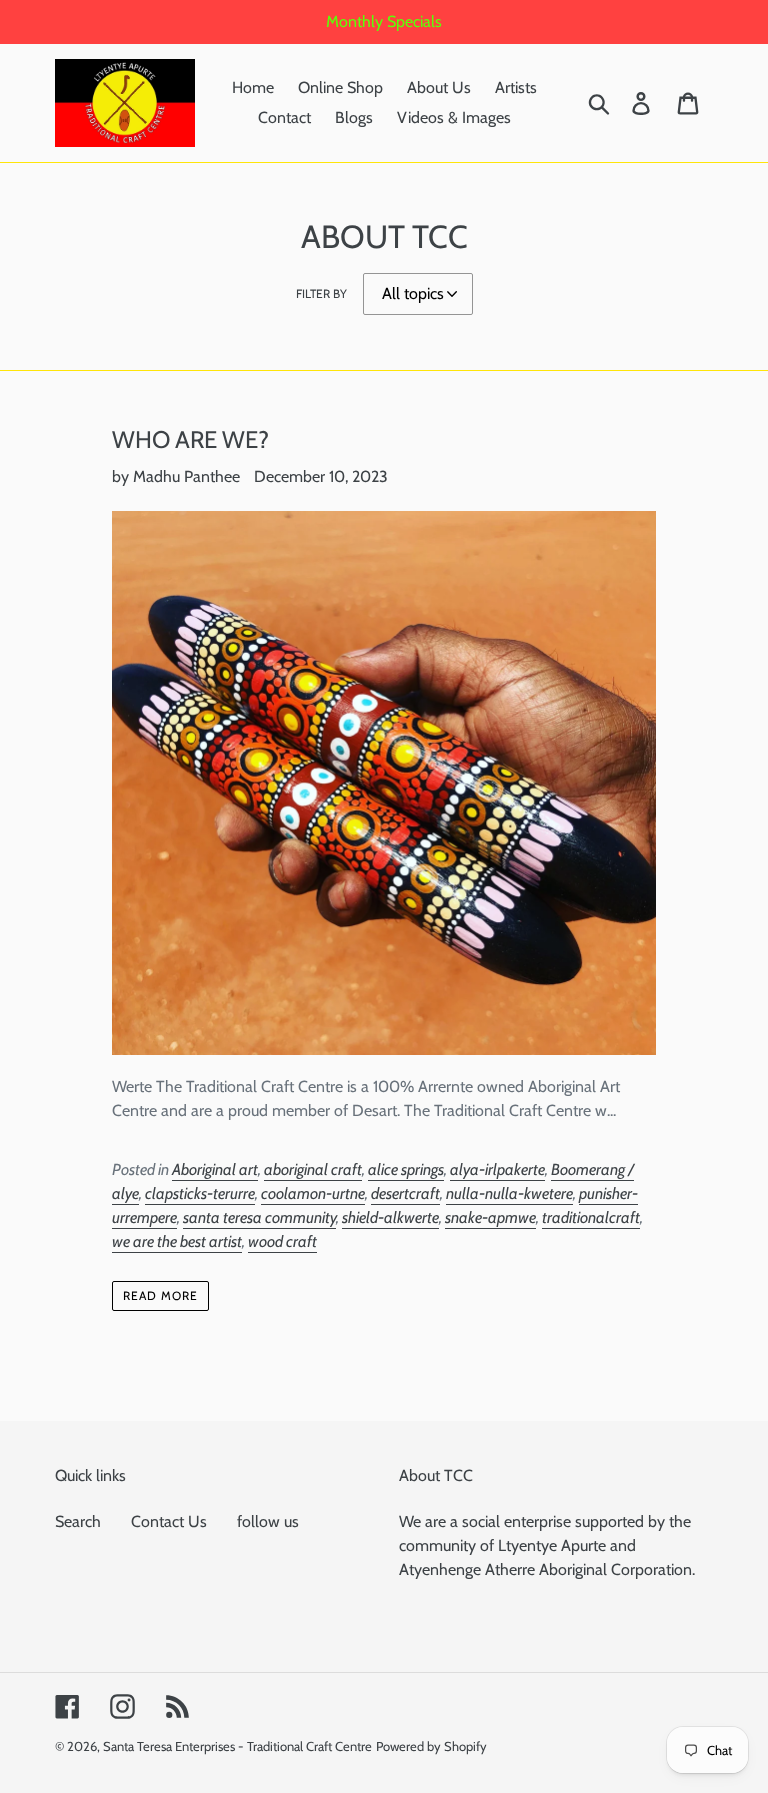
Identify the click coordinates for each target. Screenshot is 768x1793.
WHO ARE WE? (190, 439)
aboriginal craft (313, 1169)
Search (78, 1521)
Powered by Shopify (431, 1746)
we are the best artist (177, 1241)
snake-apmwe (490, 1217)
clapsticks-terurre (200, 1193)
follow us (268, 1521)
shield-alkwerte (390, 1217)
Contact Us (169, 1521)
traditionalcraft (591, 1217)
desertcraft (405, 1193)
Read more (160, 1295)
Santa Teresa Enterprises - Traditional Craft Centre (237, 1746)
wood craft (282, 1241)
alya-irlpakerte (497, 1169)
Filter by (321, 293)
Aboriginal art (215, 1169)
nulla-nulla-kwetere (509, 1193)
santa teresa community (259, 1217)
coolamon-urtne (313, 1193)
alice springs (406, 1169)
